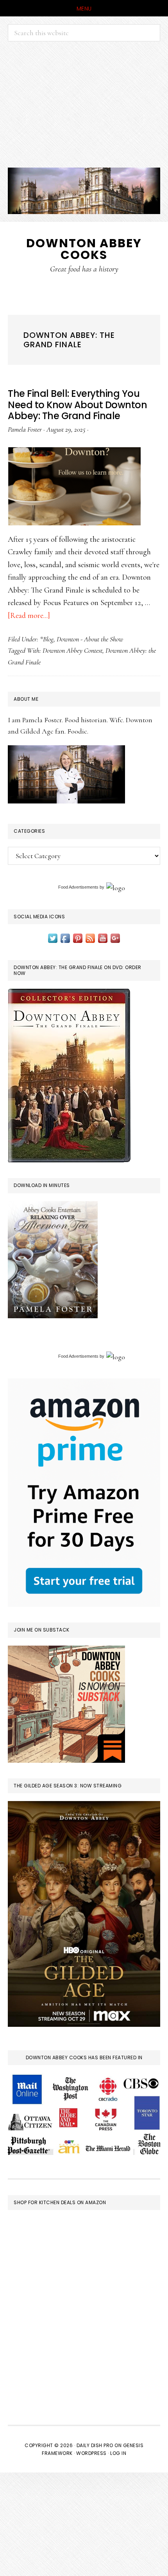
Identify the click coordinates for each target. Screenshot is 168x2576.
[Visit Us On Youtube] (103, 937)
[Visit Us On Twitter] (53, 937)
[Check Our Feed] (90, 937)
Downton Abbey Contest (72, 650)
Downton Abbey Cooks (84, 249)
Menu (84, 9)
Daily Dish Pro (95, 2445)
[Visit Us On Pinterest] (78, 937)
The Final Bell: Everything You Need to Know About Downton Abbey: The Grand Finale (77, 405)
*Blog (47, 639)
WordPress (91, 2453)
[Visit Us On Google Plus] (115, 937)
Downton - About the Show (90, 639)
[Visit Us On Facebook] (65, 937)
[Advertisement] (84, 104)
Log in (118, 2453)
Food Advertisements (78, 887)
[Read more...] (29, 616)
